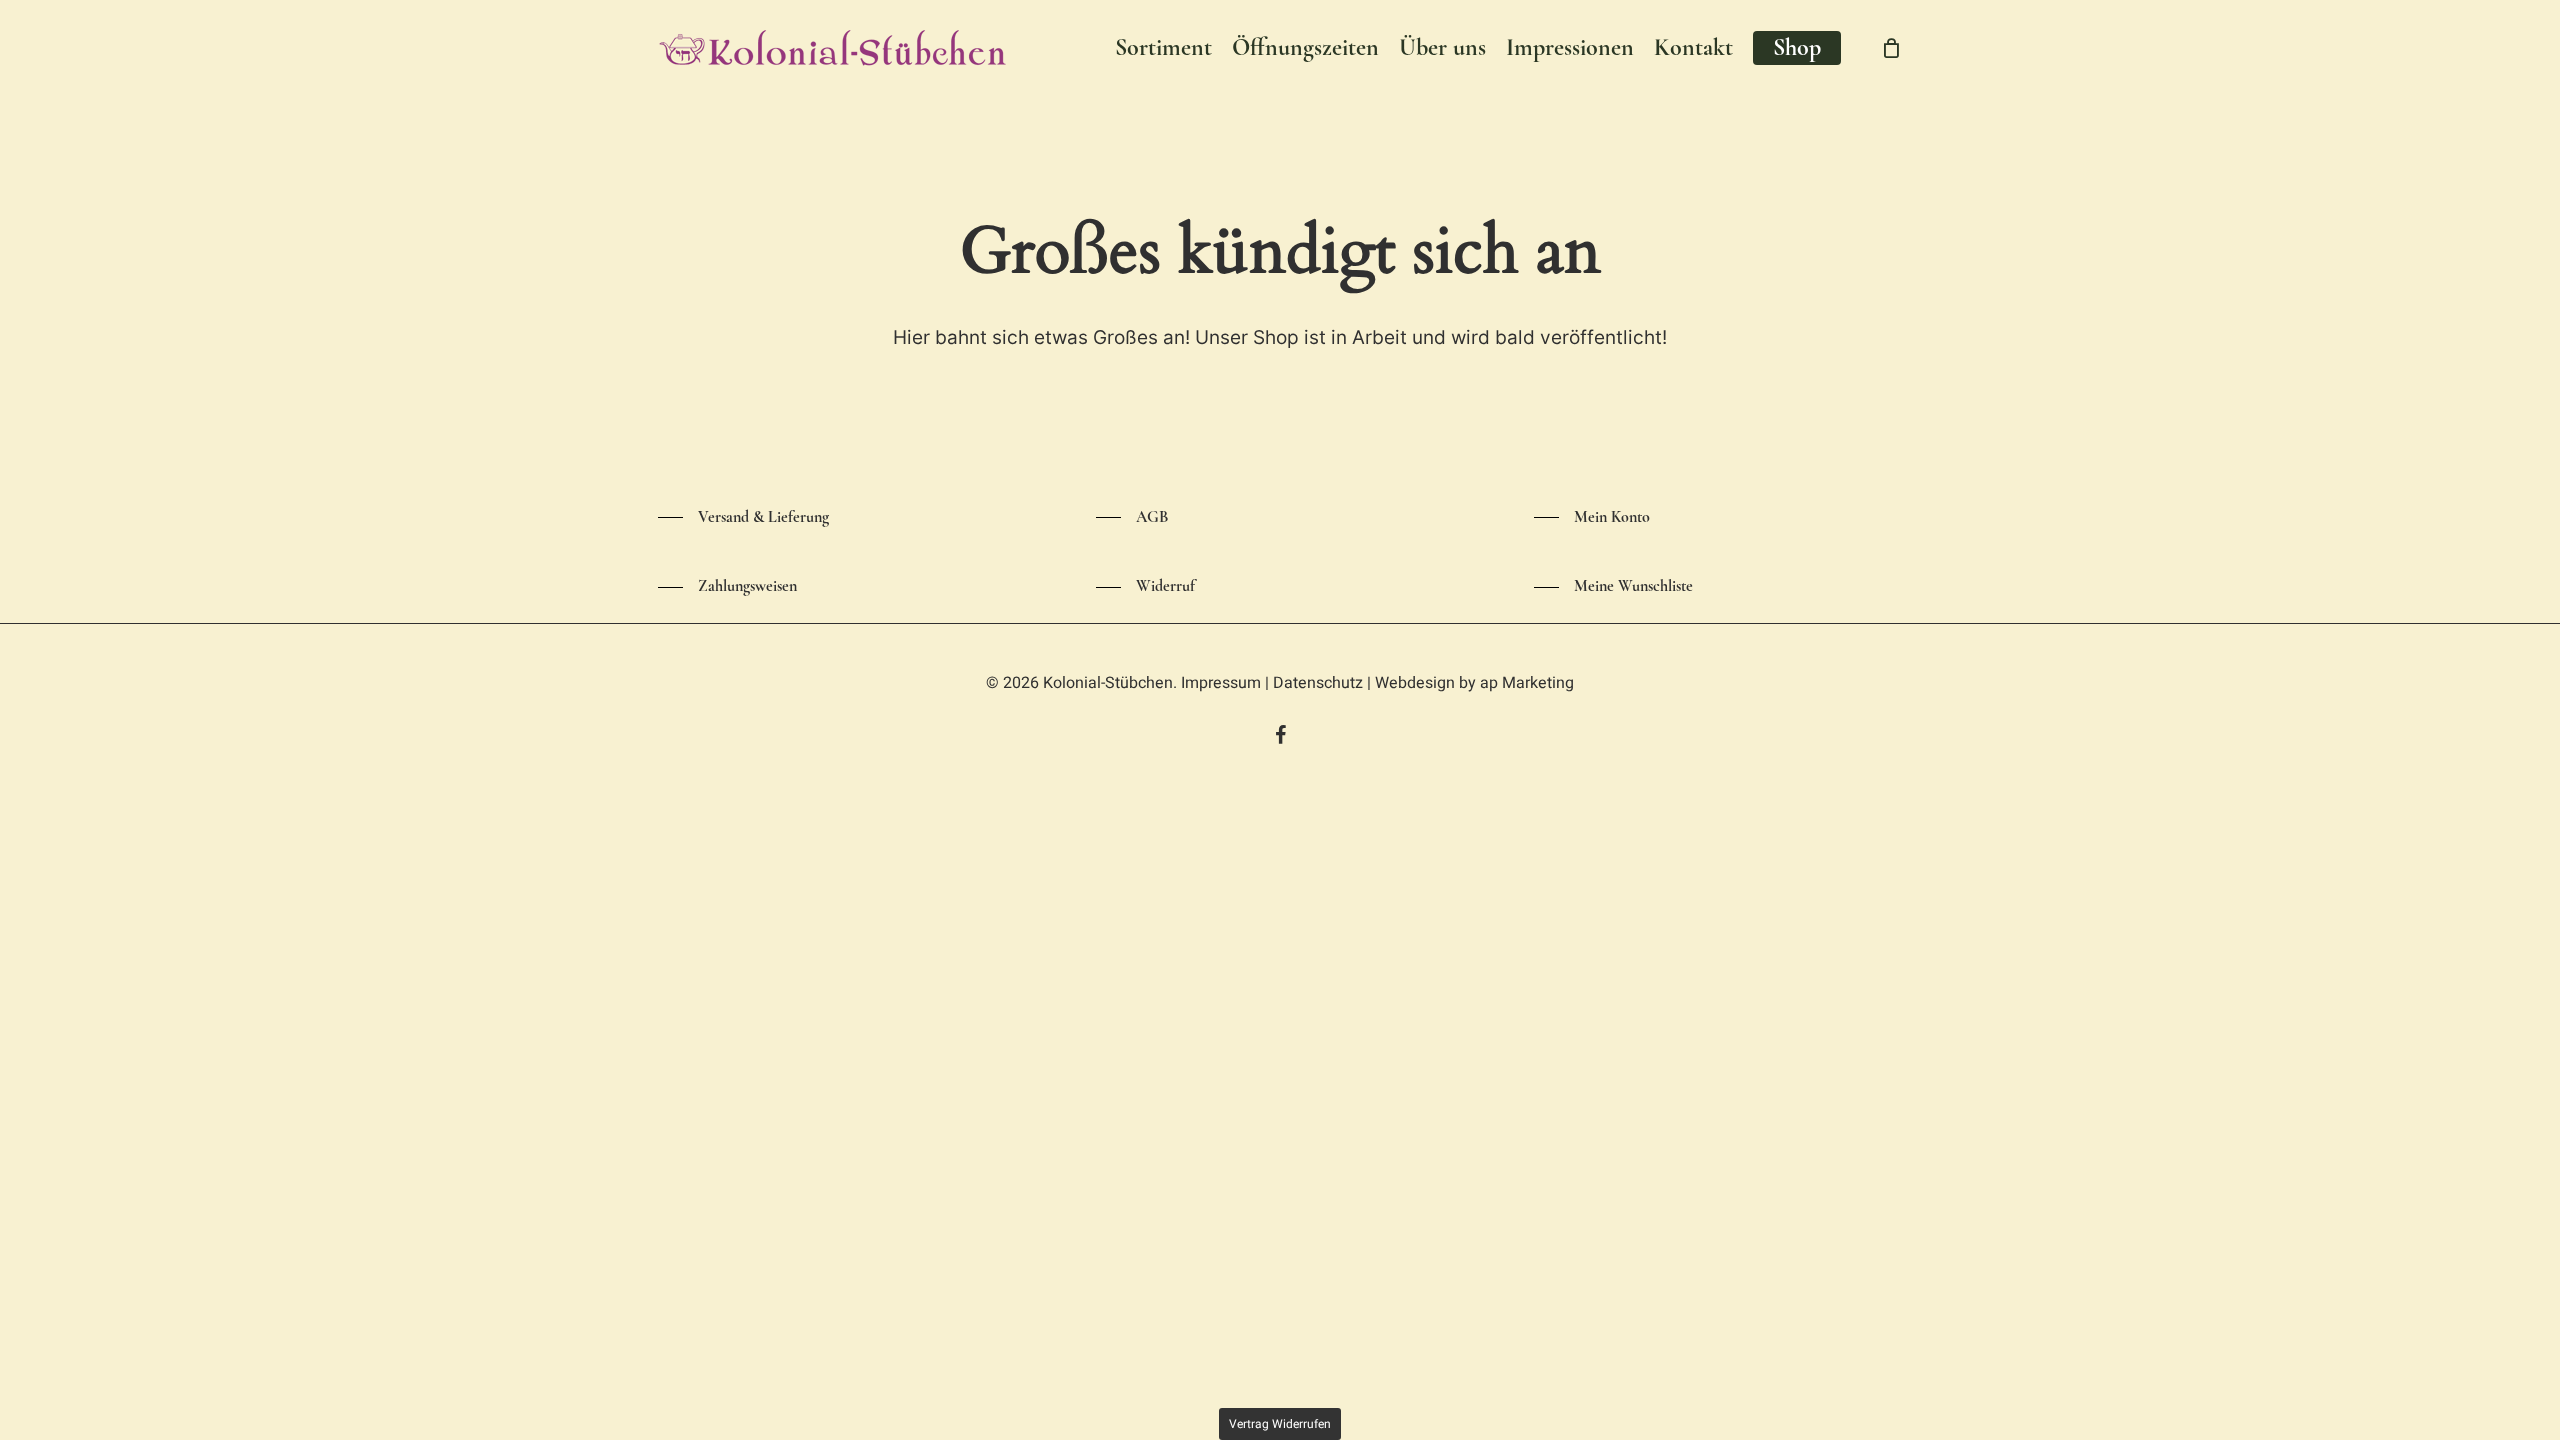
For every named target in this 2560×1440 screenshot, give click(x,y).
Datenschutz (1318, 683)
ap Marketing (1527, 683)
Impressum (1221, 683)
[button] (743, 518)
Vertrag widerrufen (1280, 1424)
